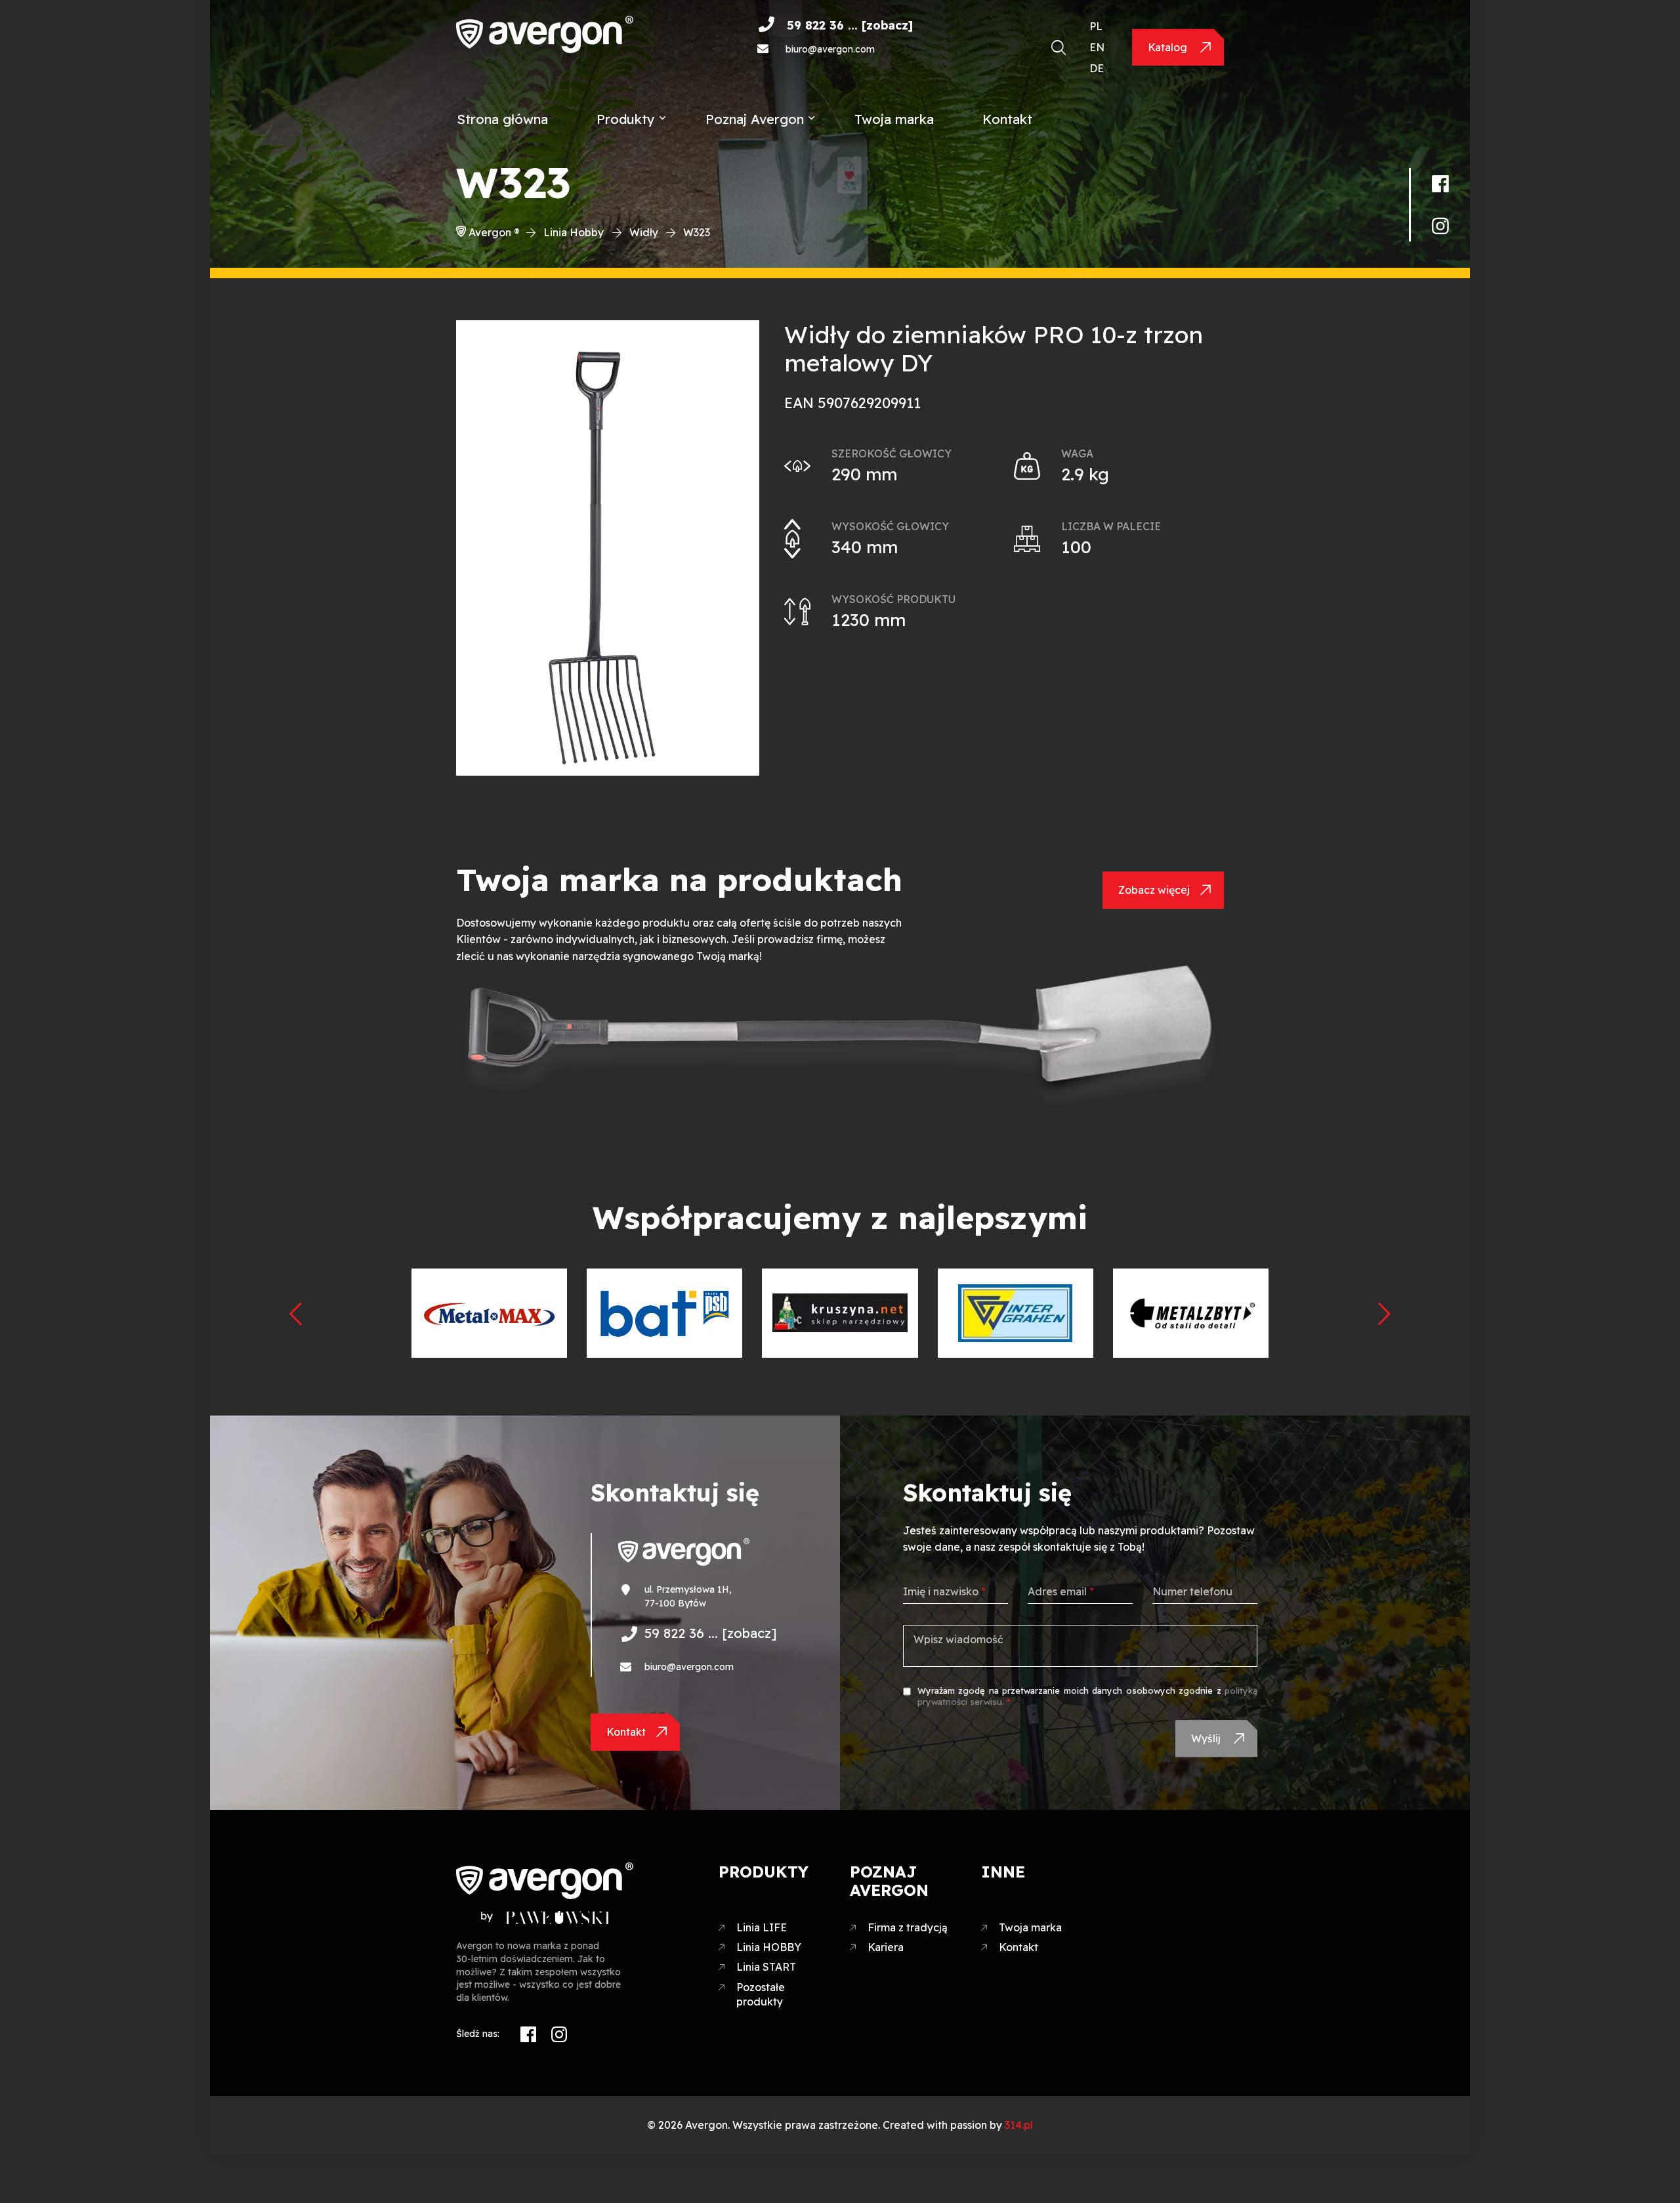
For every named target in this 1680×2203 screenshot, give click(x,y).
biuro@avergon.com (830, 49)
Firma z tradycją (908, 1927)
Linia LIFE (762, 1927)
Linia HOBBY (769, 1947)
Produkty (626, 119)
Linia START (766, 1967)
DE (1097, 68)
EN (1097, 47)
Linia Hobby (574, 232)
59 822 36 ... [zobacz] (850, 25)
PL (1096, 26)
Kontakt (1007, 119)
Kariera (886, 1947)
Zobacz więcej (1154, 890)
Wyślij (1207, 1738)
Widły (644, 232)
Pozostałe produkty (761, 1994)
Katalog (1169, 47)
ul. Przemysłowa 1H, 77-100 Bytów (688, 1596)
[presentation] (295, 1313)
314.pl (1019, 2125)
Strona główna (502, 119)
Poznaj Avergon (755, 119)
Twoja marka (894, 119)
